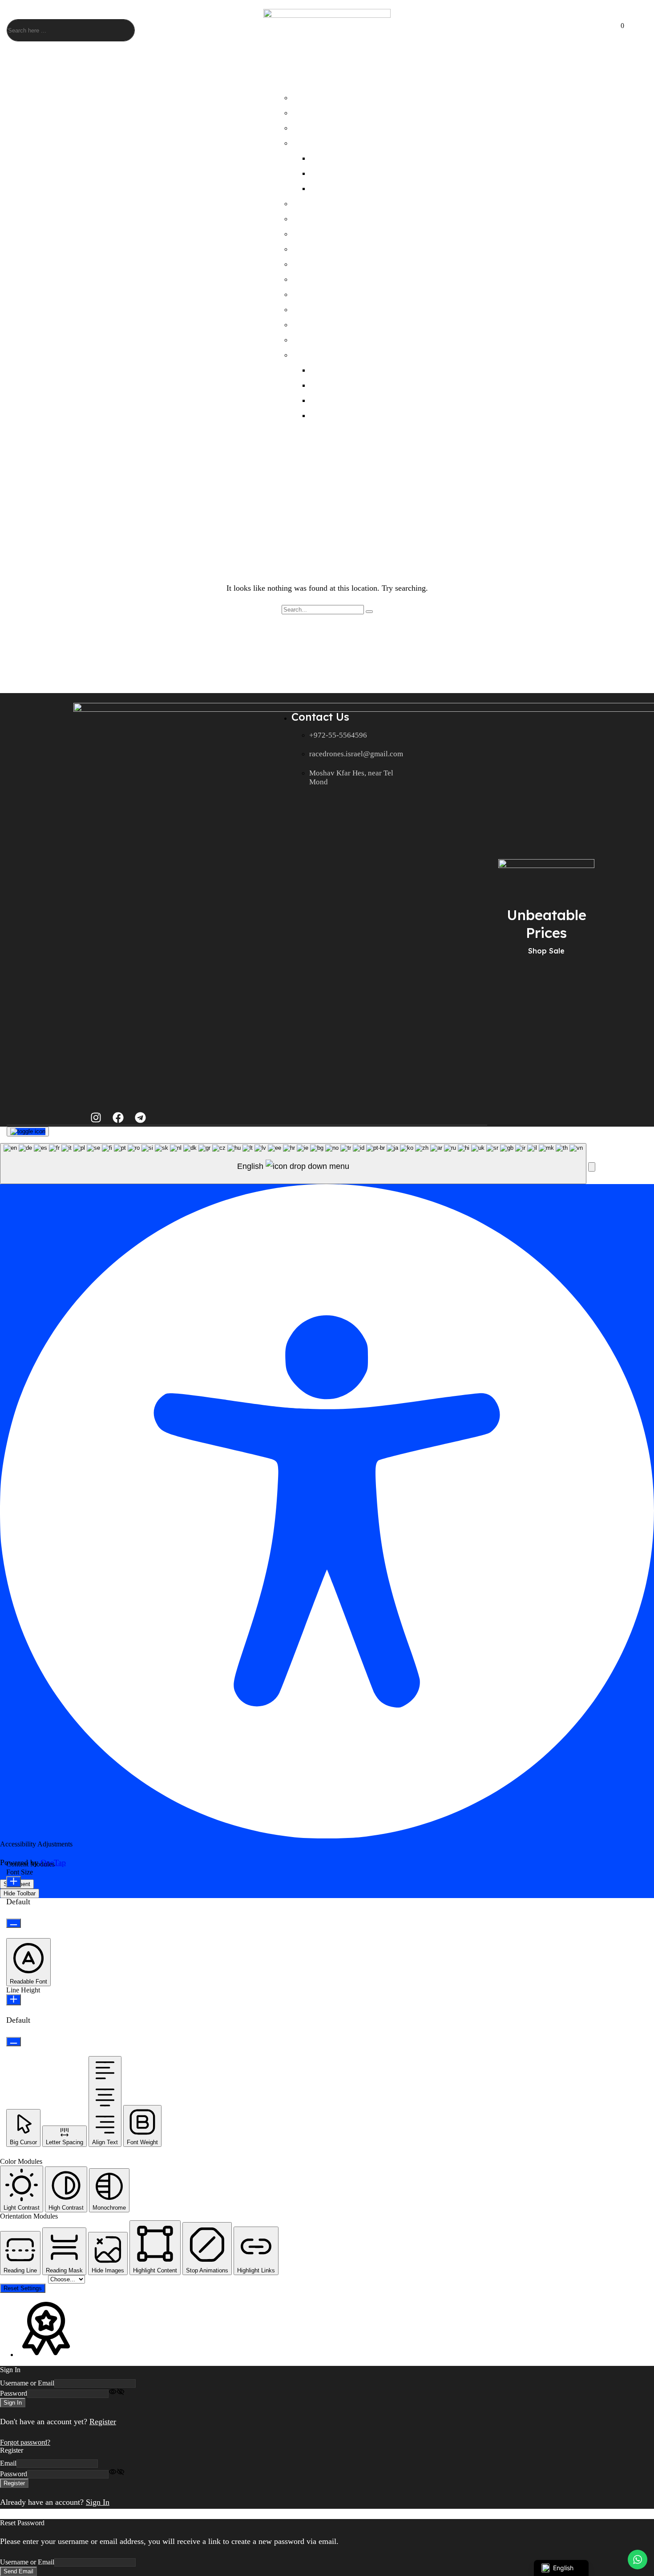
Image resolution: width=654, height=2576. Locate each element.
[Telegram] (140, 1118)
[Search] (121, 30)
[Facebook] (118, 1118)
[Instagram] (96, 1118)
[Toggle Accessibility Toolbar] (28, 1132)
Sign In (98, 2502)
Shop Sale (546, 951)
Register (103, 2422)
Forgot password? (25, 2442)
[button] (601, 31)
